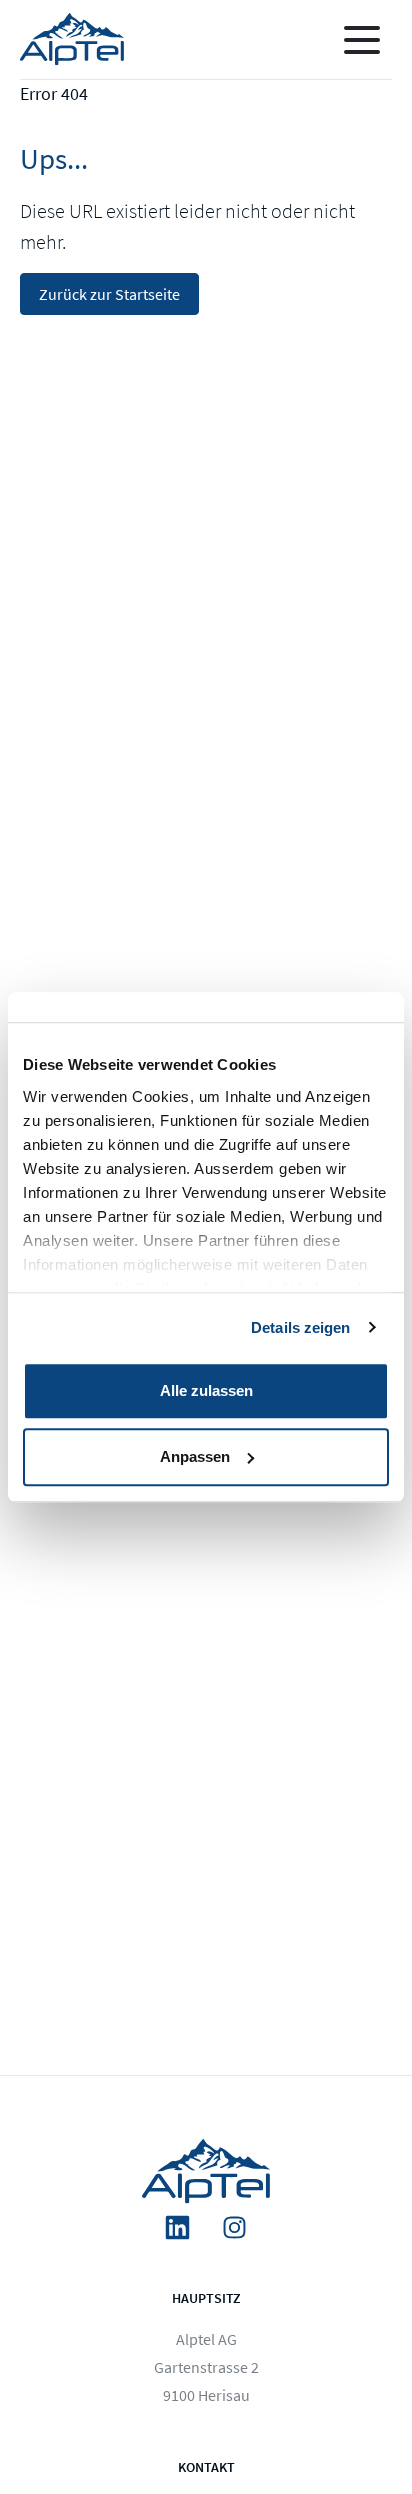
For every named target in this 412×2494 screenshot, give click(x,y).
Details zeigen (300, 1327)
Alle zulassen (206, 1390)
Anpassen (195, 1456)
